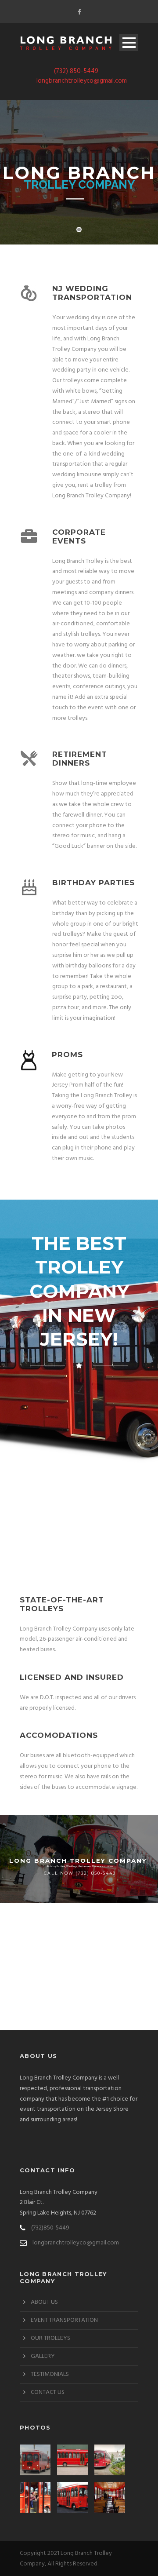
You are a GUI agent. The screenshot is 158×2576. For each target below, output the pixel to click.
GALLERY (43, 2356)
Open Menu (129, 42)
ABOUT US (44, 2302)
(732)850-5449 (50, 2228)
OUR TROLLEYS (50, 2338)
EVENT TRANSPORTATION (64, 2320)
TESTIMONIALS (50, 2374)
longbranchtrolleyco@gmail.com (82, 81)
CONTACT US (48, 2392)
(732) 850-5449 (76, 71)
